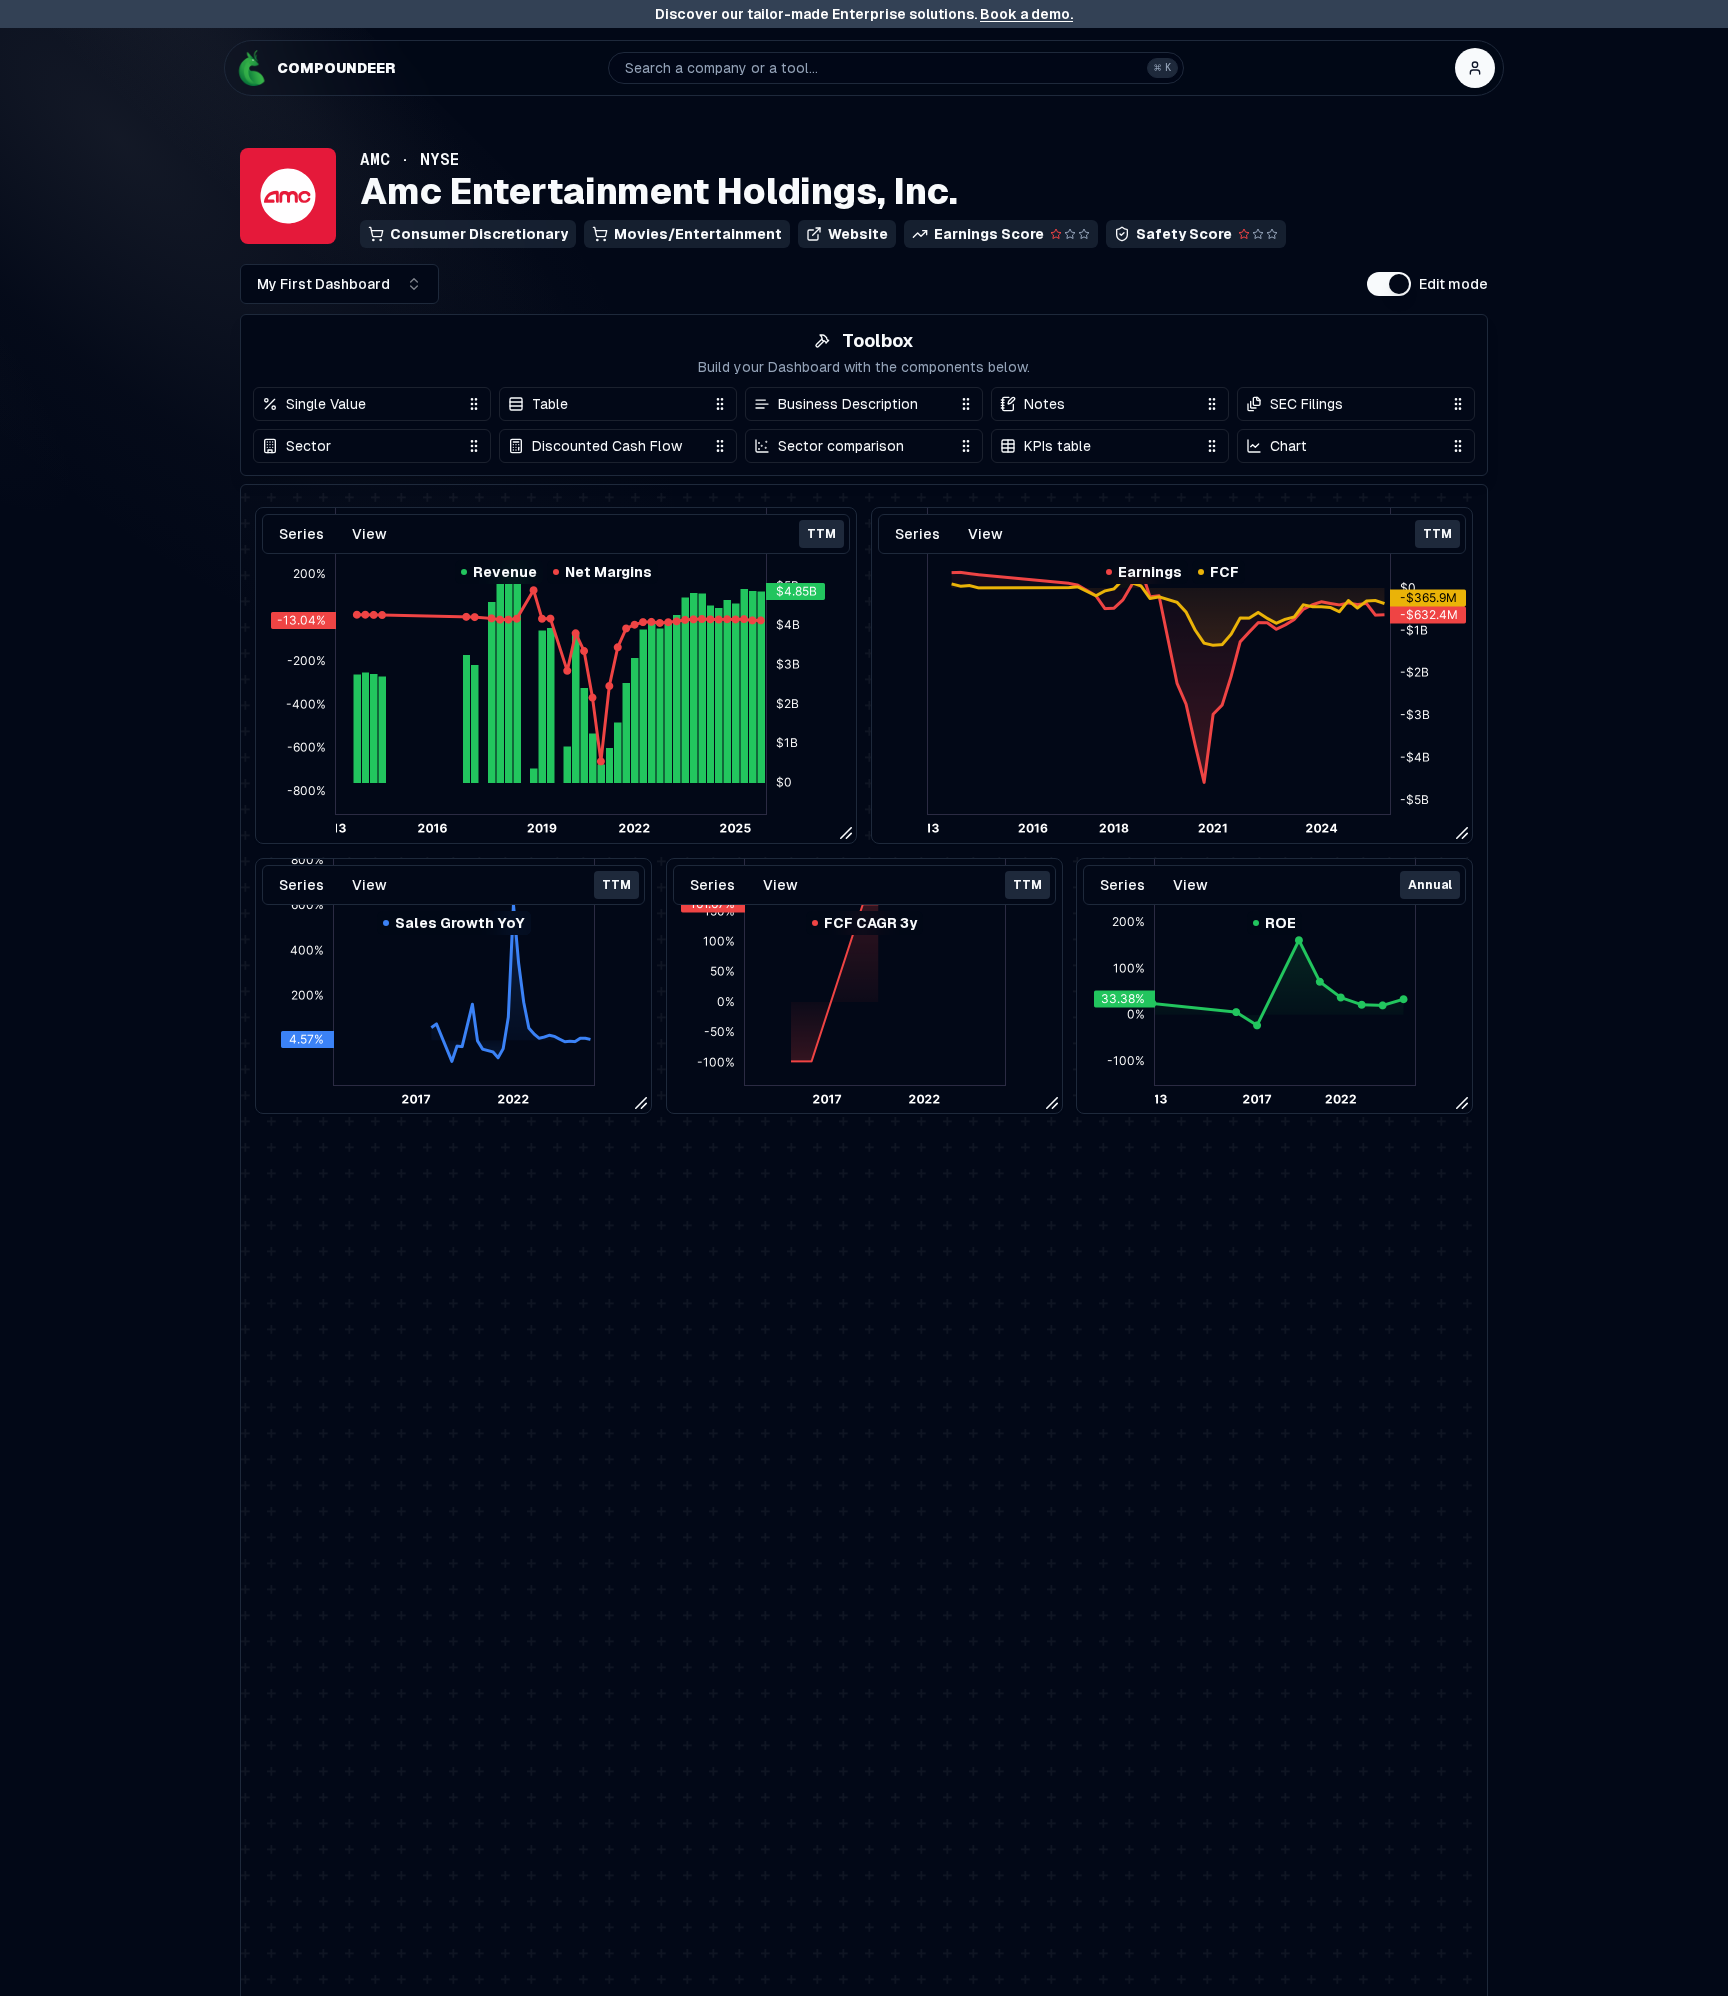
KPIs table (1057, 446)
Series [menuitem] (301, 885)
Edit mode (1453, 284)
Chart (1288, 446)
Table (550, 404)
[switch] (1389, 284)
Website (858, 234)
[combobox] (339, 284)
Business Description (848, 404)
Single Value (326, 404)
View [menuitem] (369, 885)
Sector (308, 446)
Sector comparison (841, 446)
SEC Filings (1306, 404)
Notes (1044, 404)
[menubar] (453, 885)
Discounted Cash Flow (607, 446)
